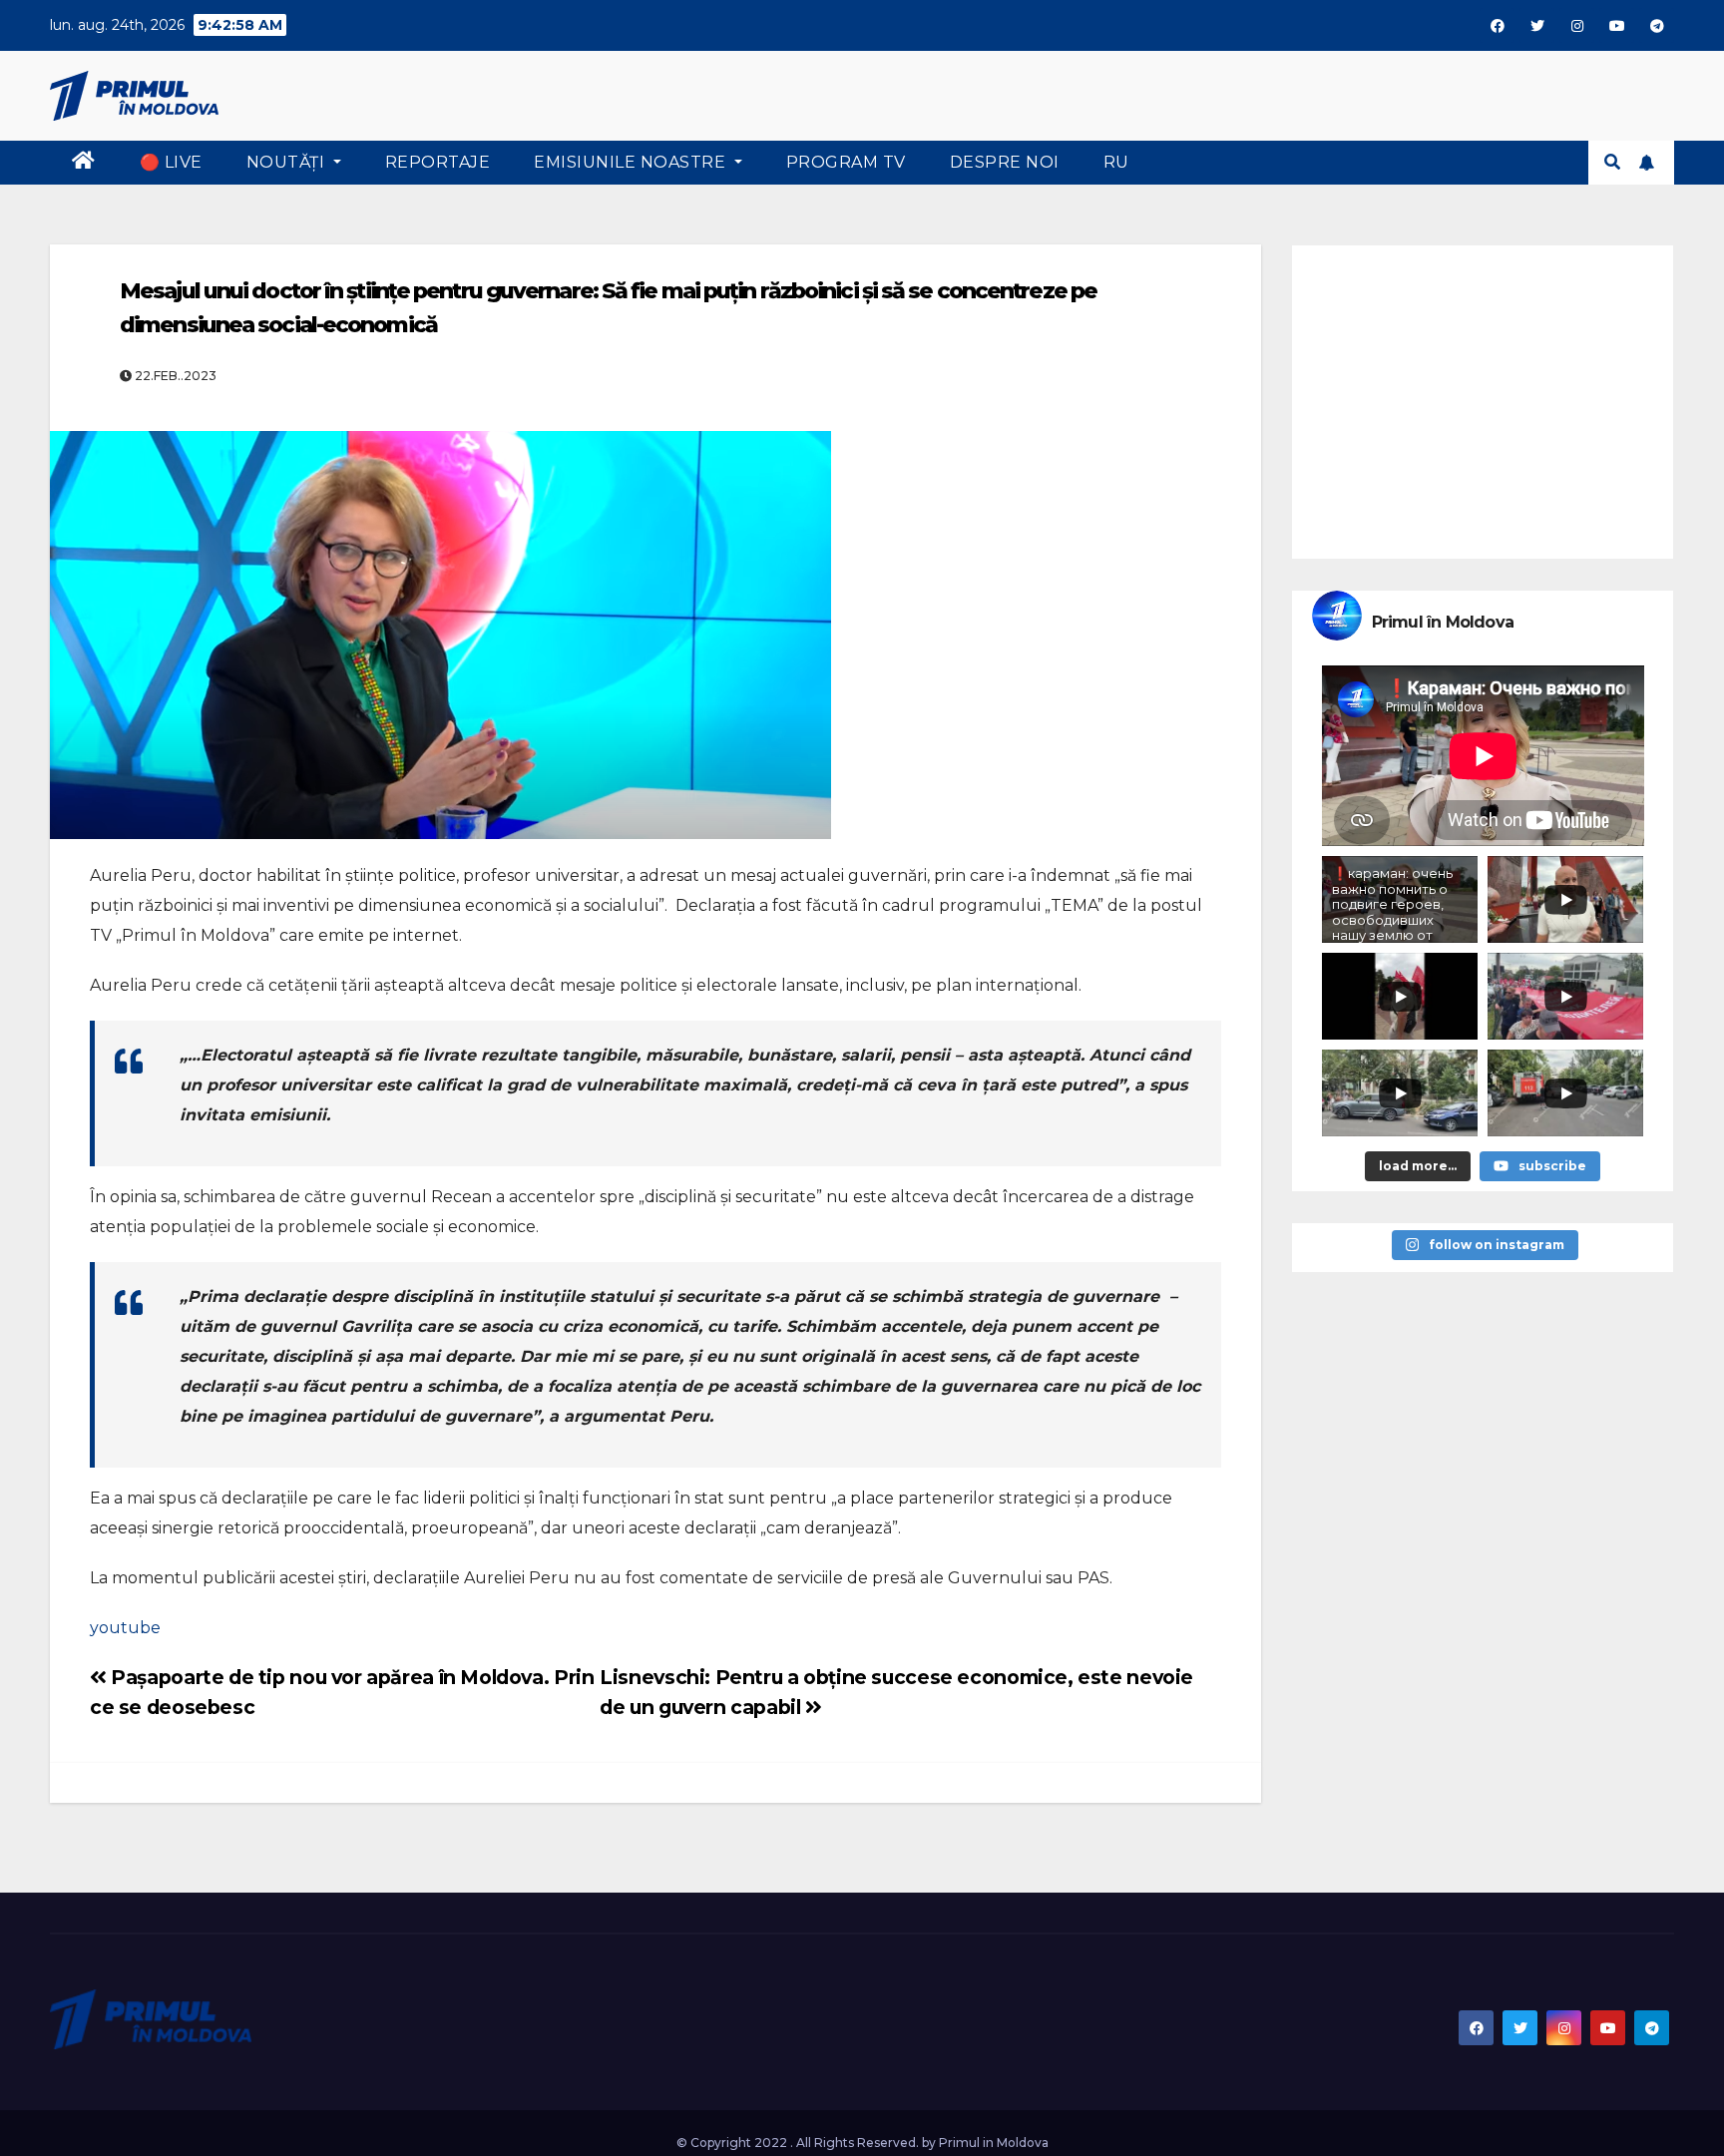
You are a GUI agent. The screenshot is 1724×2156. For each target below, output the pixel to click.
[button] (1612, 162)
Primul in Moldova (994, 2143)
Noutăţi (288, 162)
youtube (125, 1628)
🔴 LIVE (171, 162)
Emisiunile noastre (632, 162)
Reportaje (438, 162)
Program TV (846, 162)
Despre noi (1005, 162)
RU (1116, 162)
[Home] (84, 163)
